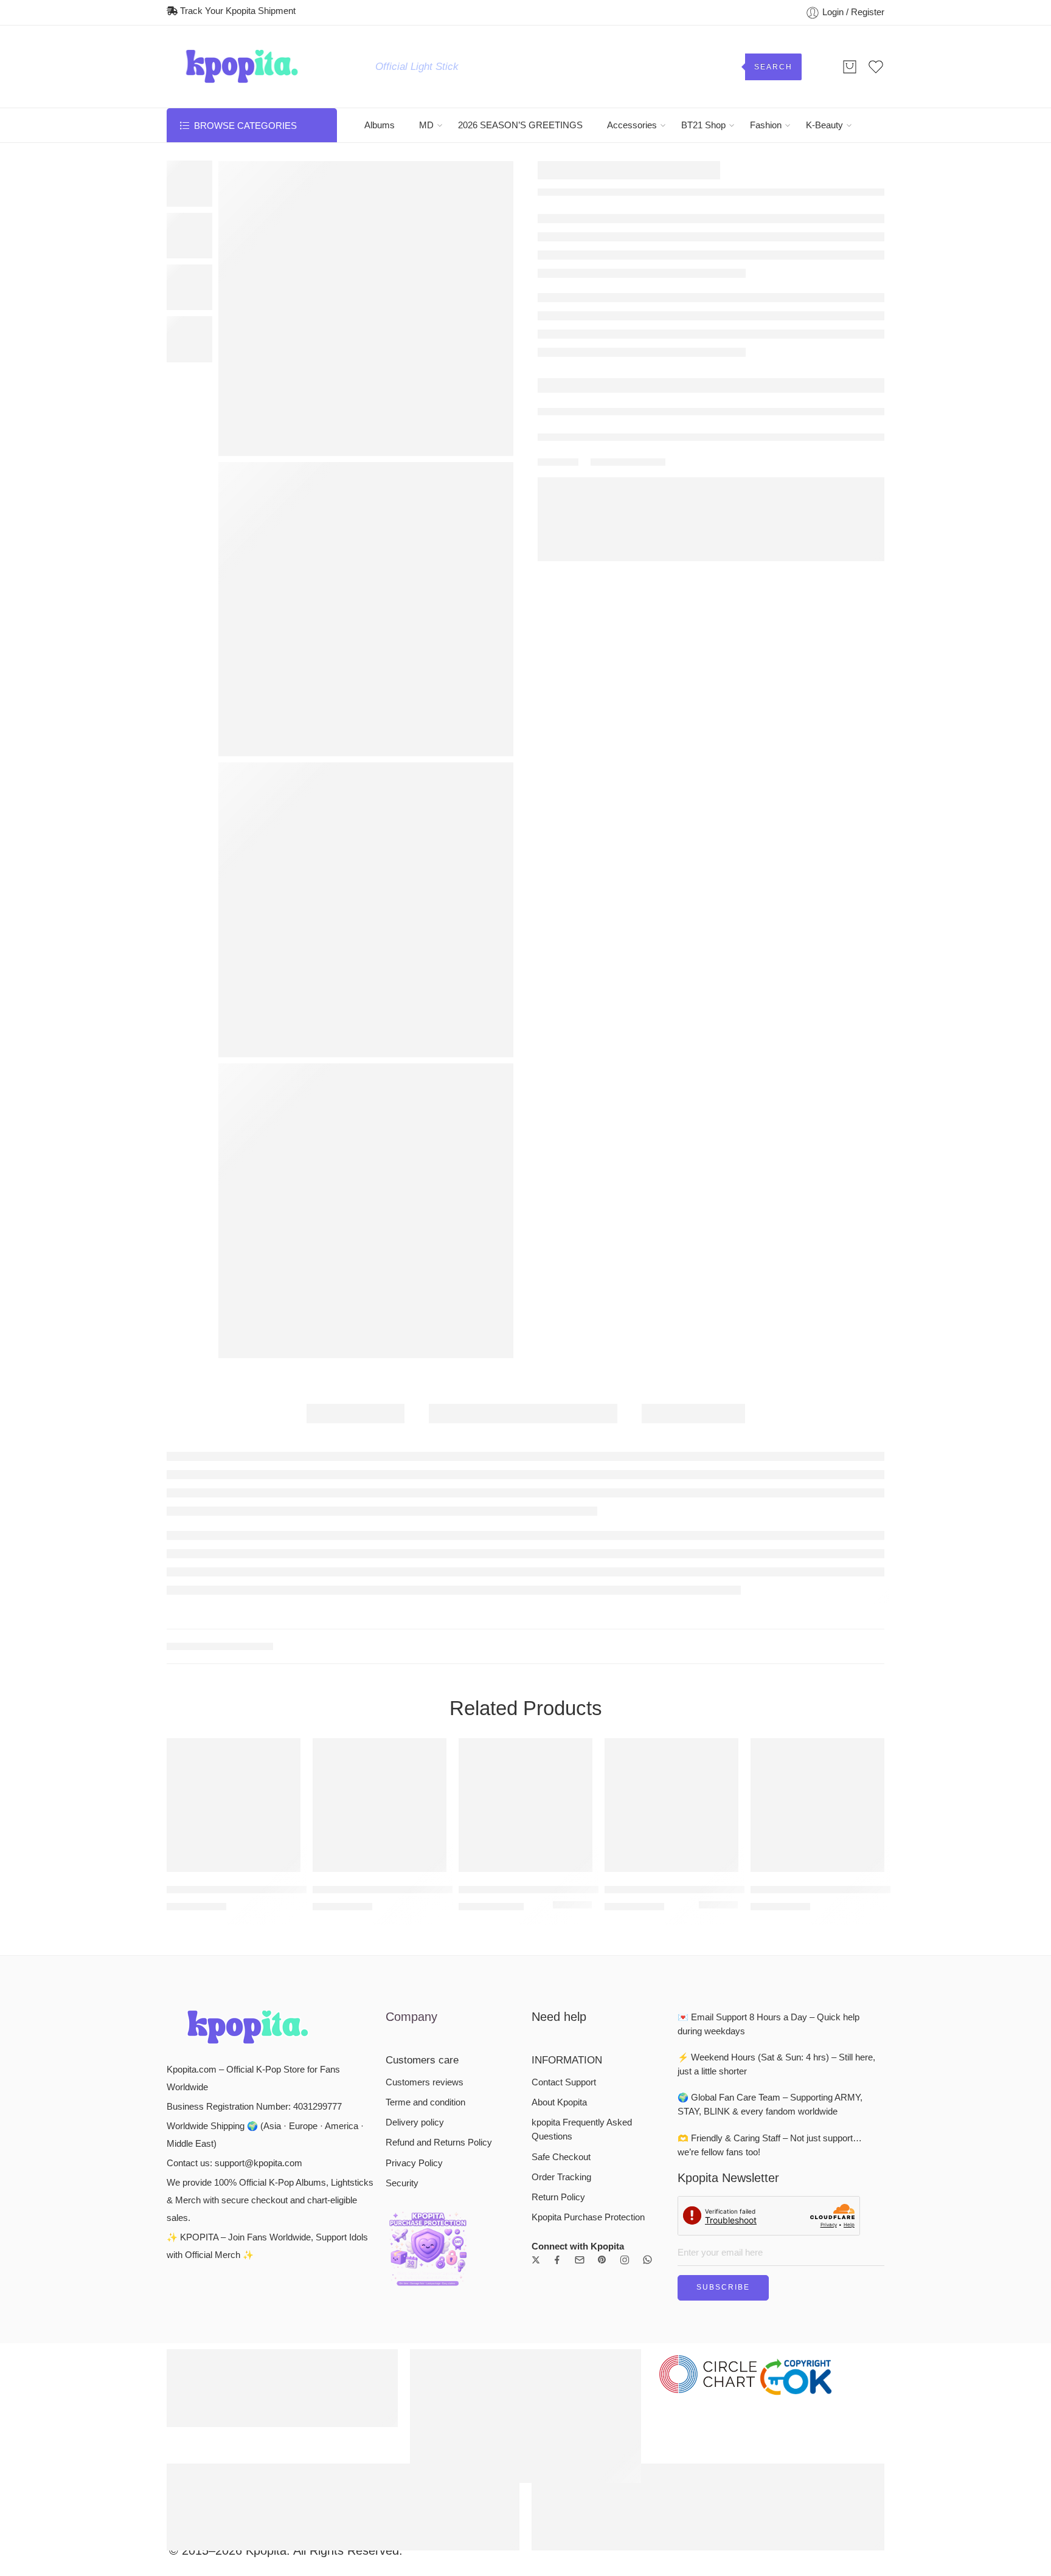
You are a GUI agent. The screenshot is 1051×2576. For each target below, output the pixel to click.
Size (548, 305)
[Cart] (850, 67)
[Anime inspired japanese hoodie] (876, 172)
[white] (586, 1768)
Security (402, 2045)
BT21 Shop (703, 125)
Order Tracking (561, 2039)
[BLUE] (704, 1768)
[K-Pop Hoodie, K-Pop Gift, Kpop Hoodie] (671, 1667)
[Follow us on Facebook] (557, 2122)
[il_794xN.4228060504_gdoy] (366, 609)
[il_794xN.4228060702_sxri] (366, 910)
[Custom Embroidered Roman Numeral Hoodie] (525, 1667)
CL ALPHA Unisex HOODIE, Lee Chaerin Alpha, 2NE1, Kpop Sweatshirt (380, 1751)
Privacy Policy (414, 2025)
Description (356, 1414)
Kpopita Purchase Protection (588, 2079)
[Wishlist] (234, 177)
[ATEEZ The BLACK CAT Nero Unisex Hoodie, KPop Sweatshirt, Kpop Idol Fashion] (234, 1667)
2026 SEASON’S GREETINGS (520, 125)
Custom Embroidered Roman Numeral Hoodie (525, 1751)
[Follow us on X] (536, 2122)
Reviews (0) (693, 1414)
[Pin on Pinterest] (638, 536)
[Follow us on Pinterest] (602, 2122)
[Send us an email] (580, 2122)
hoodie (275, 1508)
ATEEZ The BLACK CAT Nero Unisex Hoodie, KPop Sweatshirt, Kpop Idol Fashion (234, 1751)
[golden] (572, 1768)
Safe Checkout (561, 2019)
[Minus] (571, 427)
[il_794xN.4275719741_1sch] (366, 1211)
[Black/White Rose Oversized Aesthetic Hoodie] (852, 172)
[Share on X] (595, 536)
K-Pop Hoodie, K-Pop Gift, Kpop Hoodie (671, 1751)
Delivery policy (415, 1984)
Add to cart (656, 420)
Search (773, 67)
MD (426, 125)
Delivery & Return (586, 459)
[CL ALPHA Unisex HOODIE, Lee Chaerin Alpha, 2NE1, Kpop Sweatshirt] (380, 1667)
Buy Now (809, 420)
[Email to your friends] (660, 535)
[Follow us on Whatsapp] (647, 2122)
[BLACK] (558, 1768)
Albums (380, 125)
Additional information (523, 1414)
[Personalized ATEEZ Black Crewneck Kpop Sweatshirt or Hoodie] (817, 1667)
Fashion (766, 125)
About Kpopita (559, 1964)
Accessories (632, 125)
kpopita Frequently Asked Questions (582, 1991)
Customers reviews (425, 1944)
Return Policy (558, 2059)
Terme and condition (425, 1964)
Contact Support (564, 1944)
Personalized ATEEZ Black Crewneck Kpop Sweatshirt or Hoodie (817, 1751)
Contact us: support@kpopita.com (234, 2025)
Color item (566, 349)
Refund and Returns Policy (439, 2005)
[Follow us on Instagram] (625, 2122)
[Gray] (718, 1768)
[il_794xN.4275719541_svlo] (366, 309)
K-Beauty (824, 125)
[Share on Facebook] (616, 535)
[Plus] (571, 414)
